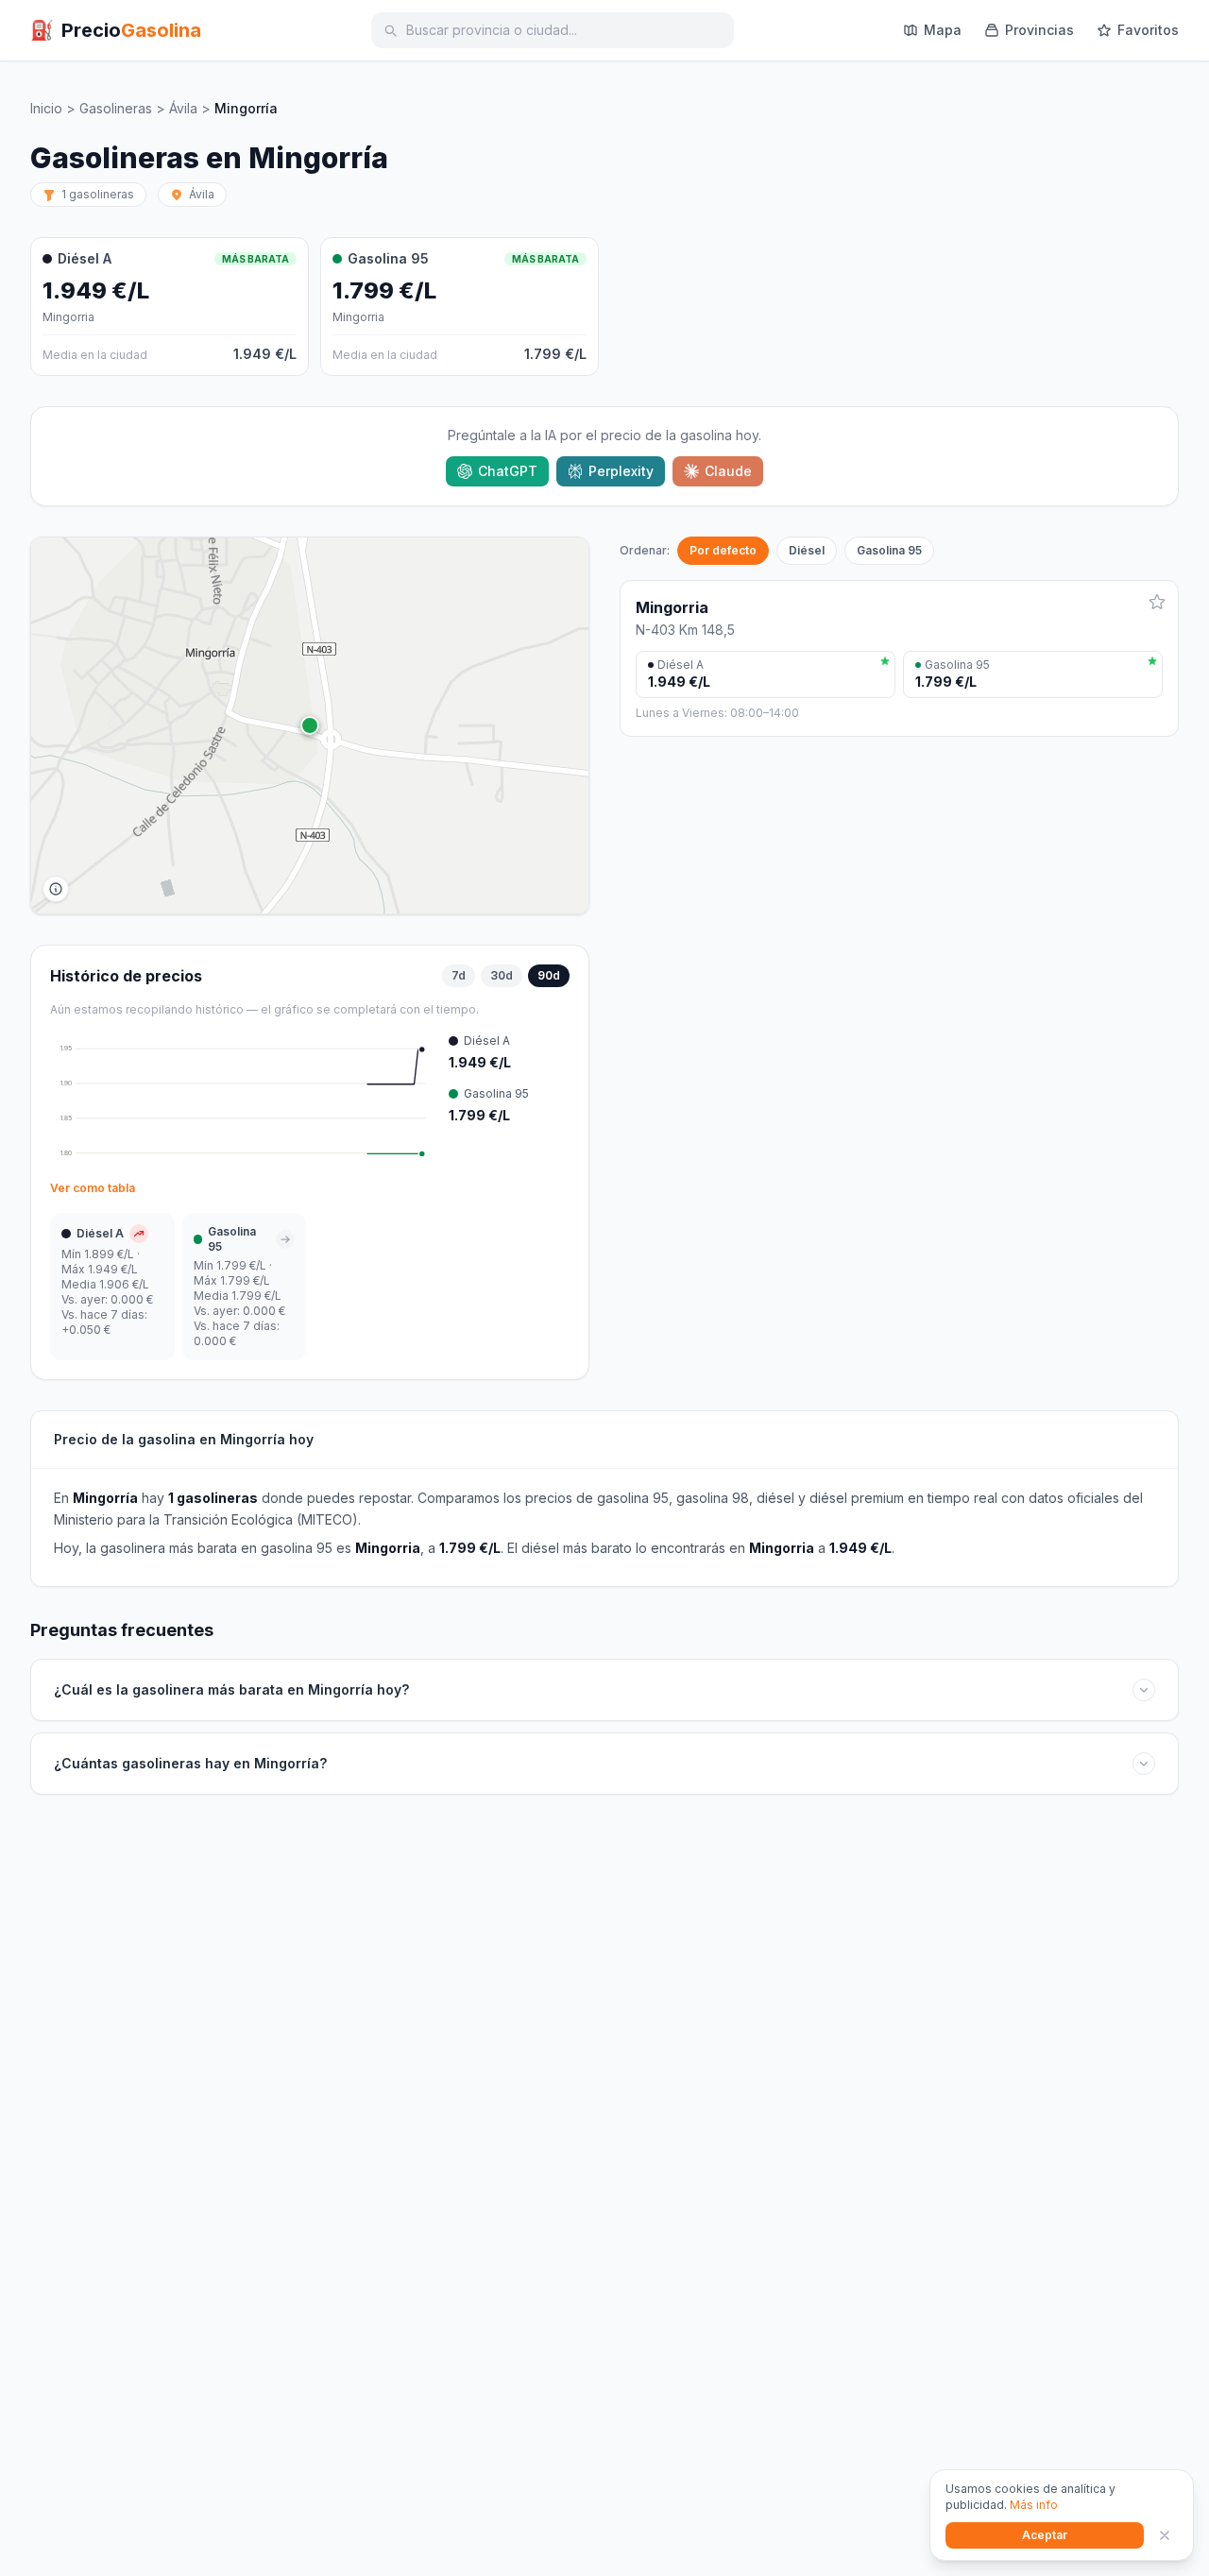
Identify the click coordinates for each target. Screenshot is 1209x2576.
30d (502, 975)
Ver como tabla (93, 1188)
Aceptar (1045, 2535)
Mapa (943, 30)
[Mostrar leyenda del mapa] (56, 889)
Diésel (807, 550)
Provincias (1039, 30)
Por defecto (723, 550)
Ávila (183, 108)
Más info (1034, 2505)
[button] (310, 725)
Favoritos (1148, 30)
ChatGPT (508, 471)
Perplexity (621, 471)
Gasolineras (116, 108)
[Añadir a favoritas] (1157, 602)
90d (549, 975)
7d (459, 975)
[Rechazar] (1165, 2535)
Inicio (46, 108)
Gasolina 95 (889, 550)
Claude (728, 471)
